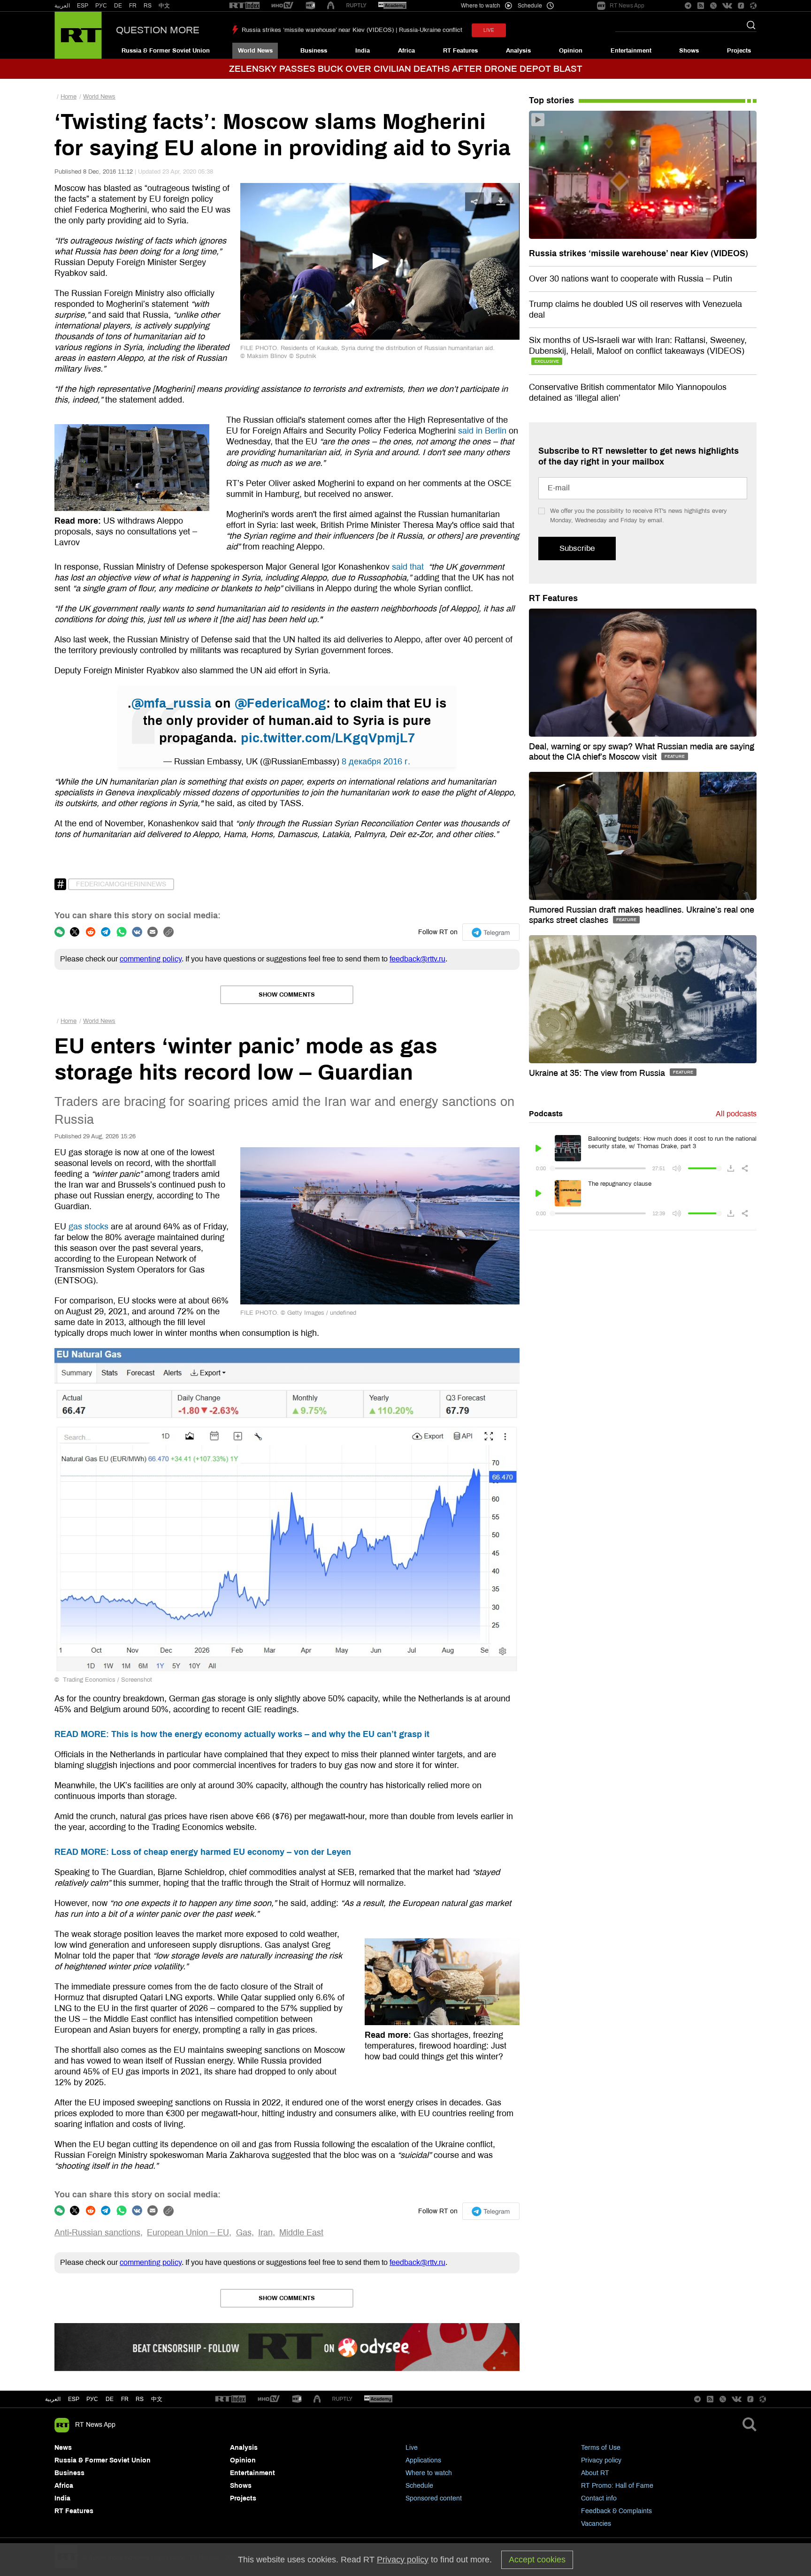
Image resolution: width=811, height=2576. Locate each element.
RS (148, 6)
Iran (265, 2233)
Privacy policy (601, 2460)
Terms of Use (601, 2448)
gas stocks (88, 1227)
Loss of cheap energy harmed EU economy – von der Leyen (203, 1852)
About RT (595, 2473)
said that (409, 567)
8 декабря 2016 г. (376, 762)
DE (118, 6)
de (110, 2399)
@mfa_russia (171, 703)
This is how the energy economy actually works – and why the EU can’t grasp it (242, 1734)
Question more (158, 30)
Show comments (287, 995)
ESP (83, 6)
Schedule (419, 2486)
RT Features (460, 51)
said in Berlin (482, 431)
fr (125, 2399)
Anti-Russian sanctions (97, 2233)
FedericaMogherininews (121, 884)
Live (412, 2448)
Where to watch (429, 2473)
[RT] (245, 6)
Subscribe (577, 548)
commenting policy (151, 959)
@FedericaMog (280, 703)
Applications (423, 2460)
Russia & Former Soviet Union (166, 51)
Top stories (551, 100)
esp (74, 2399)
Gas (244, 2233)
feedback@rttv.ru (417, 959)
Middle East (301, 2233)
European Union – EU (188, 2233)
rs (140, 2399)
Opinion (571, 51)
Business (314, 51)
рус (92, 2399)
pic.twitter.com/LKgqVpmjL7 (328, 738)
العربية (62, 6)
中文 (164, 6)
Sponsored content (434, 2498)
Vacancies (596, 2524)
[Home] (78, 35)
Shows (689, 51)
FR (133, 6)
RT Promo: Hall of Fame (617, 2486)
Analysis (518, 51)
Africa (406, 51)
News (63, 2448)
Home (69, 97)
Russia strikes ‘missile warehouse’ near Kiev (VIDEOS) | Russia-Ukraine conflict (352, 30)
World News (255, 51)
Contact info (599, 2498)
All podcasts (736, 1114)
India (363, 51)
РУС (101, 6)
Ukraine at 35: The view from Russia (598, 1073)
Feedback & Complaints (616, 2511)
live (489, 30)
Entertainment (631, 51)
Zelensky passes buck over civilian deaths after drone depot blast (406, 69)
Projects (739, 51)
